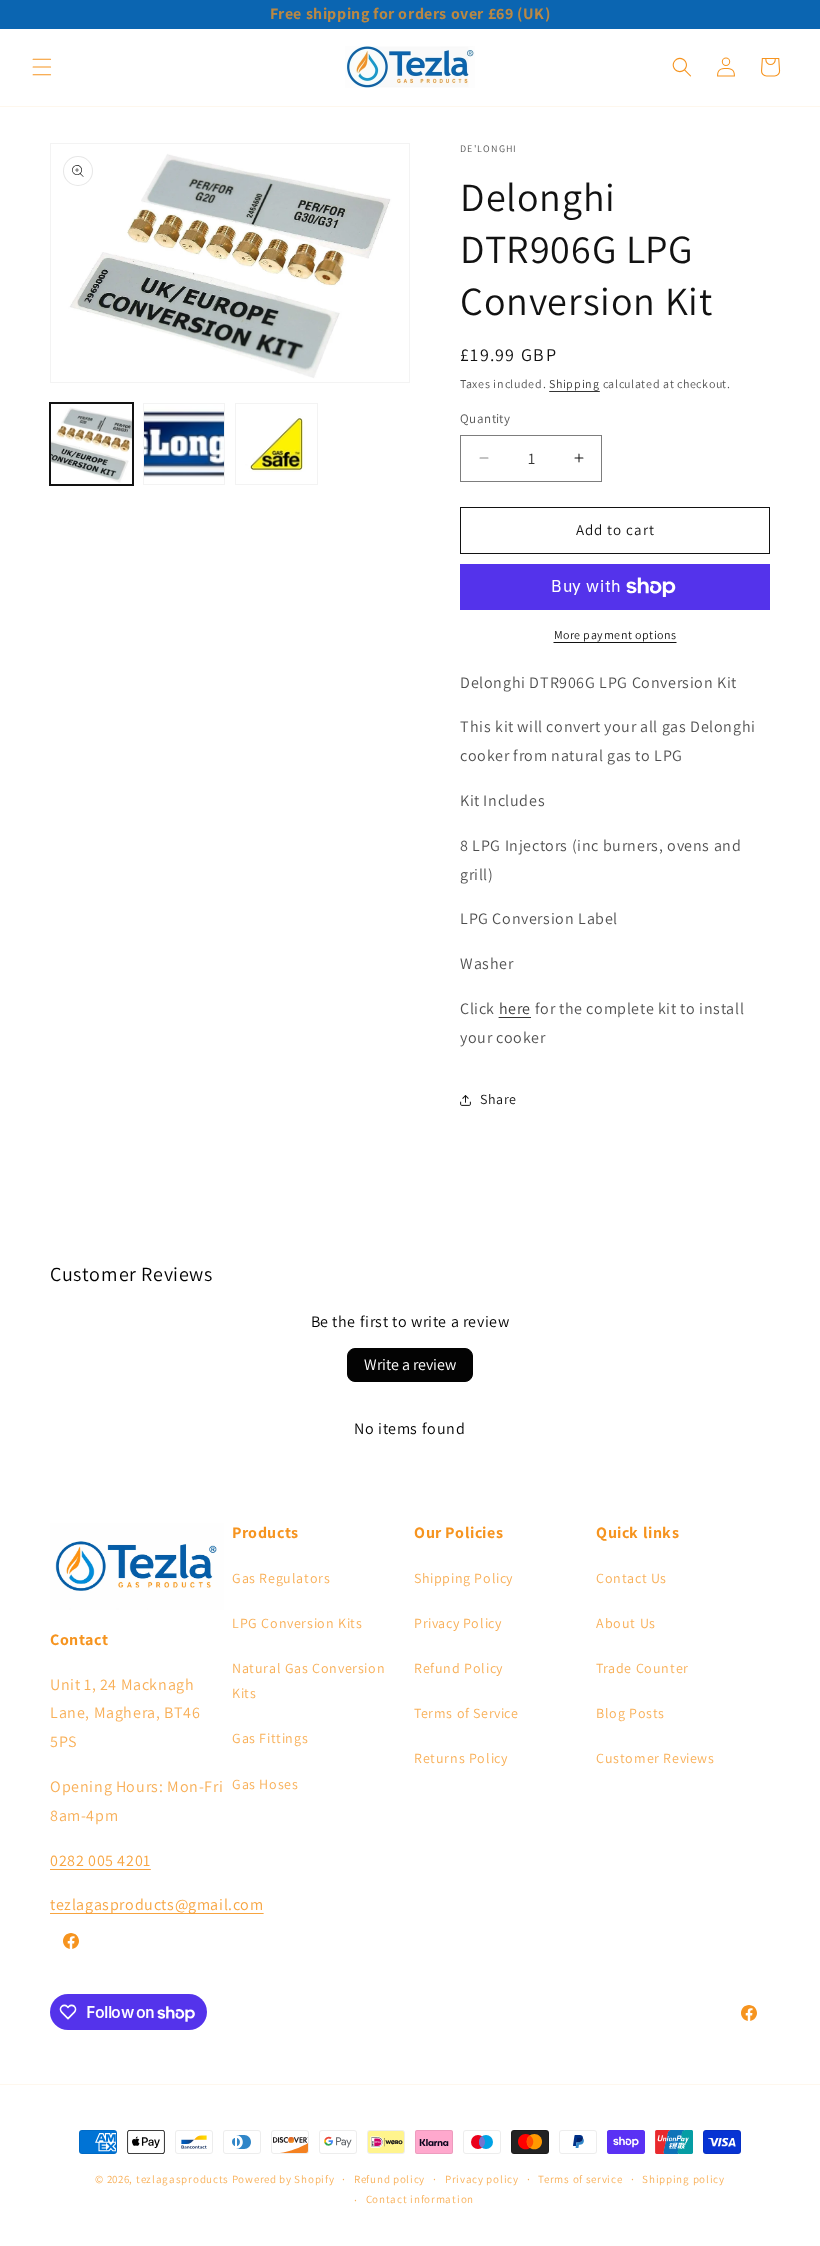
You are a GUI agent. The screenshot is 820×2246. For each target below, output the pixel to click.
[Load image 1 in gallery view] (91, 444)
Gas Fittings (270, 1738)
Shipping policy (683, 2179)
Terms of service (580, 2179)
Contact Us (631, 1578)
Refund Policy (458, 1668)
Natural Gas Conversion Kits (308, 1680)
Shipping (574, 383)
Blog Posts (630, 1713)
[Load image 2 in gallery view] (184, 444)
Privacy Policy (457, 1623)
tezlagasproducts (182, 2179)
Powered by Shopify (283, 2179)
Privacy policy (482, 2179)
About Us (626, 1623)
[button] (42, 67)
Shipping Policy (463, 1578)
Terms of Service (466, 1713)
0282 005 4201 (100, 1860)
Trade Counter (642, 1668)
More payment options (615, 634)
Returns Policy (460, 1758)
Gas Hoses (265, 1784)
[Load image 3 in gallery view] (276, 444)
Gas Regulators (281, 1578)
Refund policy (389, 2179)
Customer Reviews (655, 1758)
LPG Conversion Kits (297, 1623)
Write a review (410, 1364)
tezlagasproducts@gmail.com (157, 1904)
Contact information (420, 2199)
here (515, 1008)
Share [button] (498, 1099)
